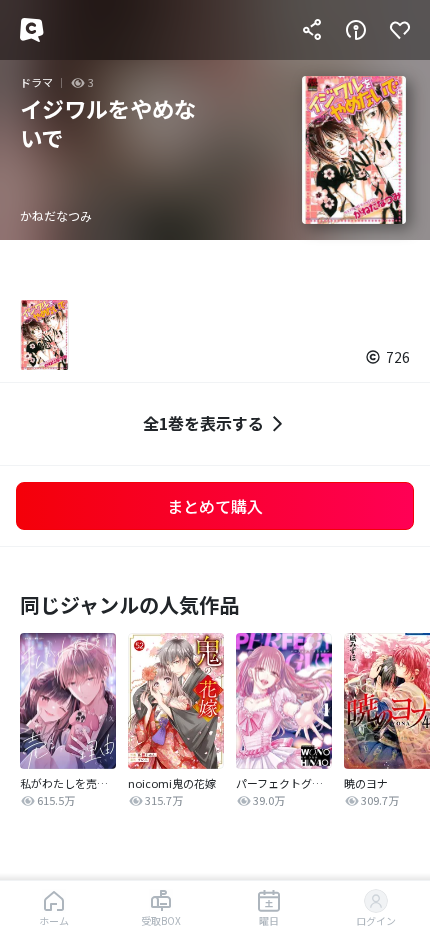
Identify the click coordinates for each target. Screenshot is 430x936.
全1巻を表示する (203, 423)
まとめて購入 (215, 506)
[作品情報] (356, 30)
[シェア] (312, 30)
